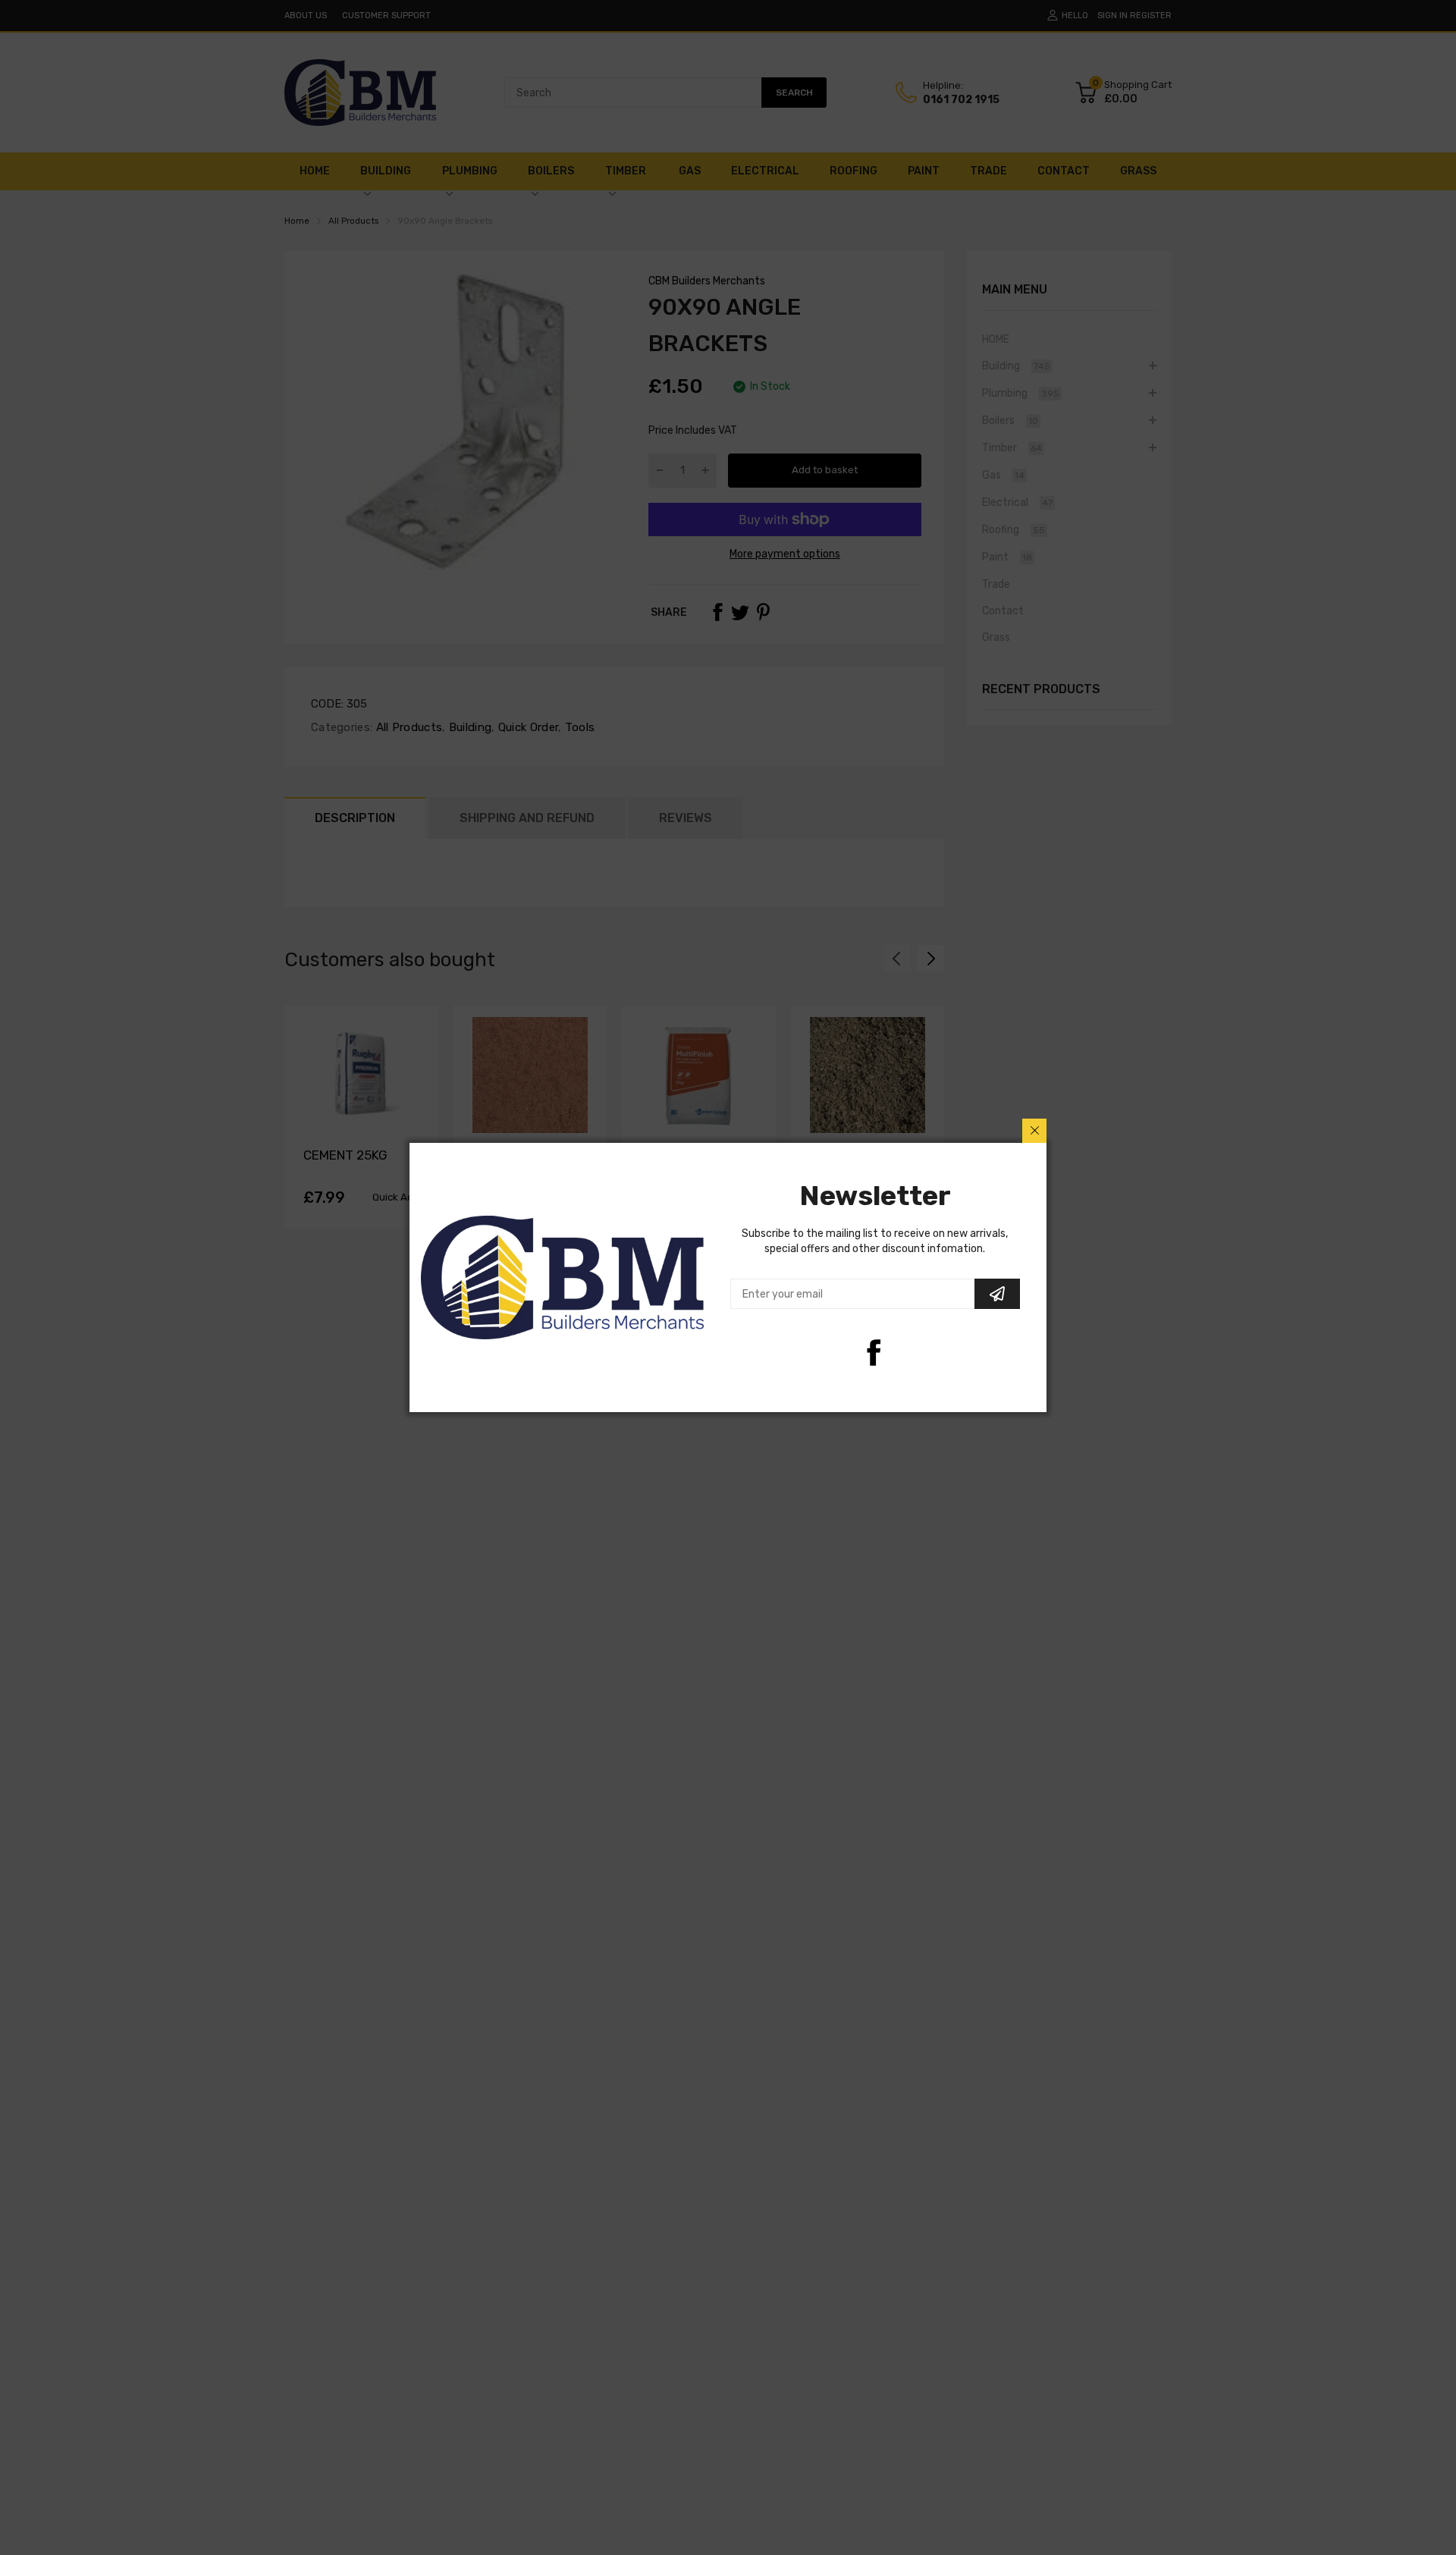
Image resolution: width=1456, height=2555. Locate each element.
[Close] (1034, 1131)
